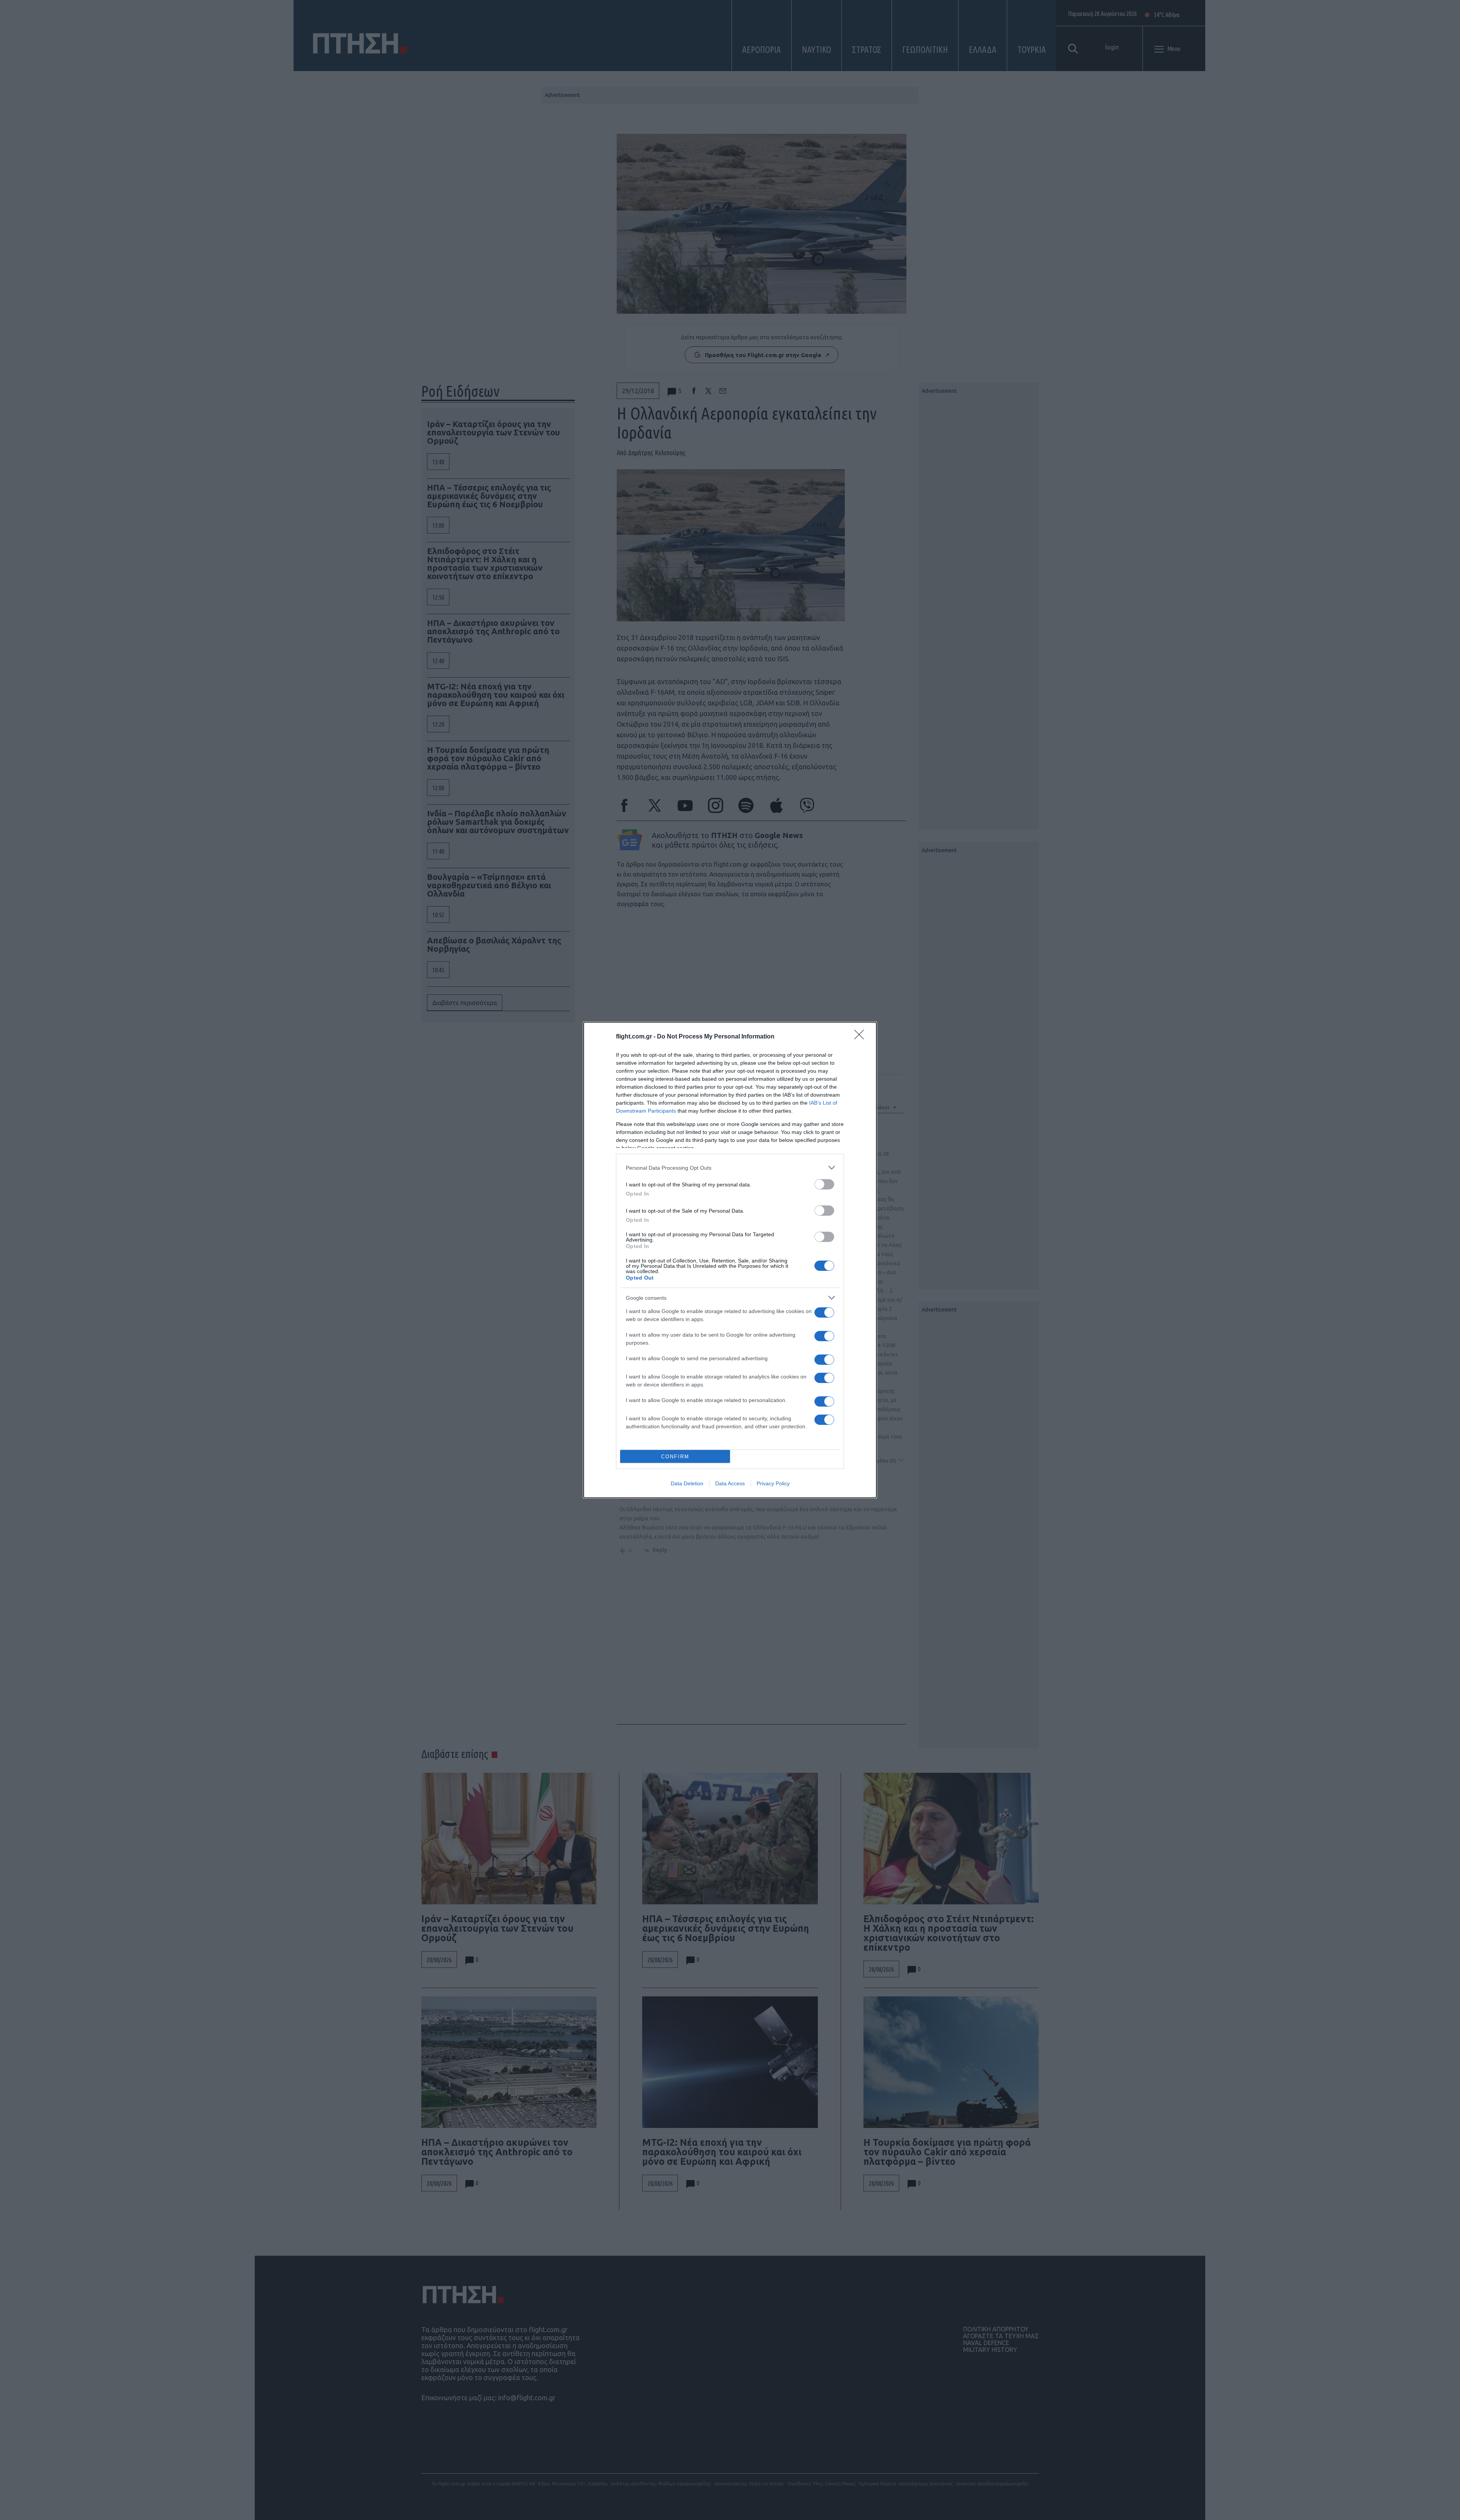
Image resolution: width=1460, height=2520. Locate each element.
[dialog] (730, 1260)
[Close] (862, 1037)
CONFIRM (675, 1457)
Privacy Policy (773, 1483)
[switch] (824, 1184)
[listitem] (730, 1168)
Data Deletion (687, 1483)
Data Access (730, 1483)
